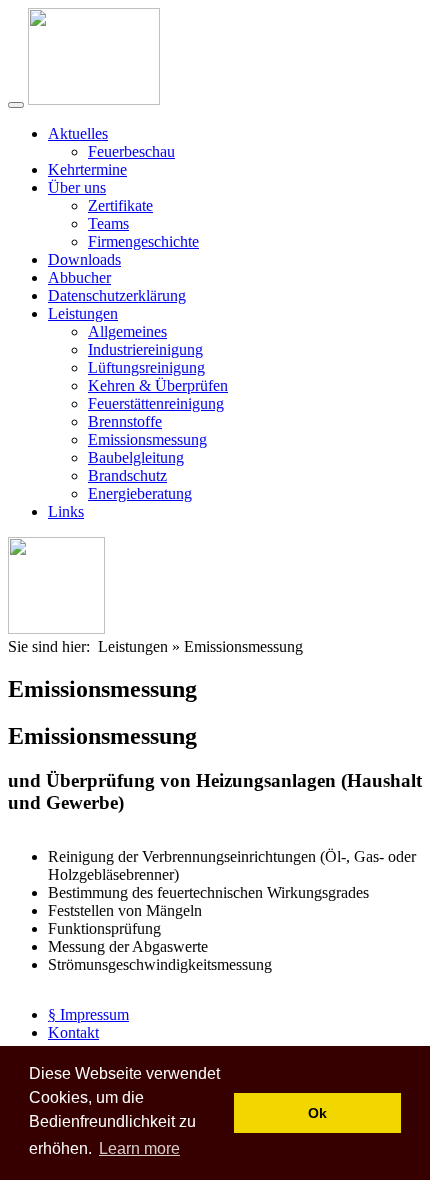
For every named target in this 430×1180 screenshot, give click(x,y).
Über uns (77, 187)
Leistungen (83, 313)
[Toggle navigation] (16, 105)
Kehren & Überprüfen (158, 385)
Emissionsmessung (147, 439)
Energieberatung (140, 493)
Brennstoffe (125, 421)
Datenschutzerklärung (117, 295)
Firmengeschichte (143, 241)
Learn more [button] (139, 1148)
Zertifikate (120, 205)
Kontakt (73, 1032)
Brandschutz (127, 475)
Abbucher (79, 277)
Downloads (84, 259)
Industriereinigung (145, 349)
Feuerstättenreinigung (156, 403)
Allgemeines (127, 331)
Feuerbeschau (131, 151)
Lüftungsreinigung (146, 367)
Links (66, 511)
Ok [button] (317, 1113)
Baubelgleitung (136, 457)
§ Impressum (88, 1014)
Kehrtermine (87, 169)
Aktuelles (78, 133)
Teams (108, 223)
